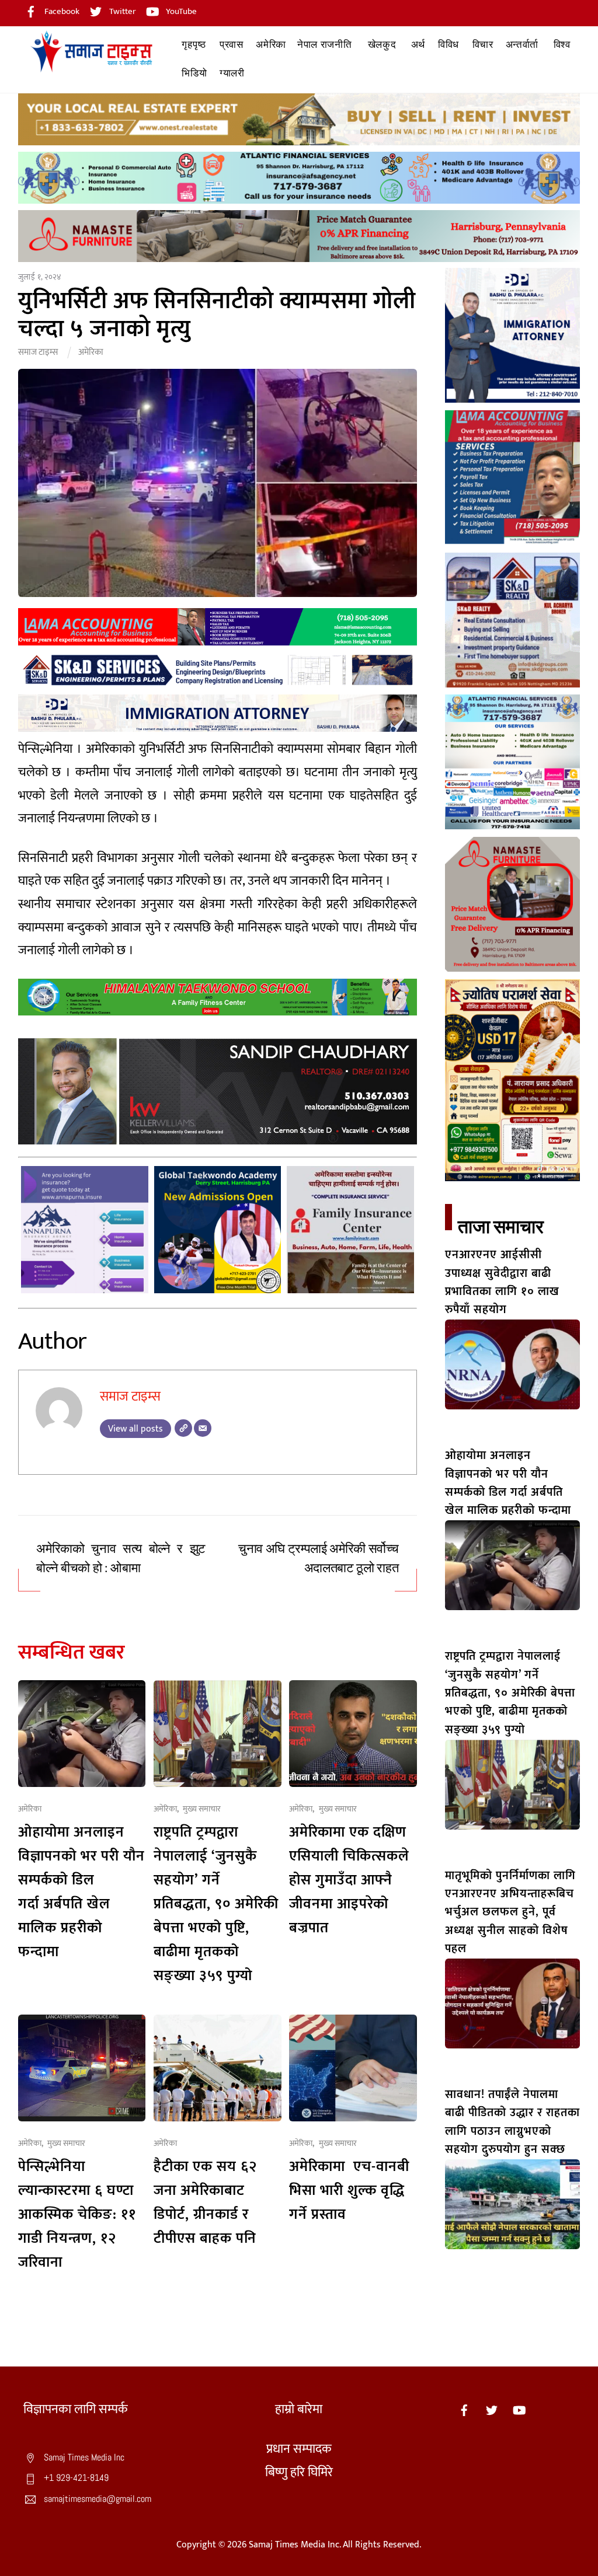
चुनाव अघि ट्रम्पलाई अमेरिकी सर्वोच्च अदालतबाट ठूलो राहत (318, 1558)
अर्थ (418, 45)
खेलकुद (382, 45)
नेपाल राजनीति (325, 45)
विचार (483, 45)
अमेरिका (271, 45)
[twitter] (492, 2409)
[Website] (183, 1428)
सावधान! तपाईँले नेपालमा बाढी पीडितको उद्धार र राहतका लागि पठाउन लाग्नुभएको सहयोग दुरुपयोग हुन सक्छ (512, 2122)
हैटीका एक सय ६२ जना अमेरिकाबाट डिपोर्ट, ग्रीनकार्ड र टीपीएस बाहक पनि (205, 2202)
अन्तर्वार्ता (522, 45)
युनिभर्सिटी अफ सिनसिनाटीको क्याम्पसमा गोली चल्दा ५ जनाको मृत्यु (217, 315)
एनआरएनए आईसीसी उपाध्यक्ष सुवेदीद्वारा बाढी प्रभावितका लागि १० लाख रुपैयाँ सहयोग (502, 1282)
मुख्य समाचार (202, 1809)
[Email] (203, 1428)
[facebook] (464, 2409)
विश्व (562, 45)
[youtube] (519, 2409)
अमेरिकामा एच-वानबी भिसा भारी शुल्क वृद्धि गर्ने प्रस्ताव (349, 2191)
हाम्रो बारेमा (299, 2409)
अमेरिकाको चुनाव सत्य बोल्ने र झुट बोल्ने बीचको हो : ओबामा (121, 1558)
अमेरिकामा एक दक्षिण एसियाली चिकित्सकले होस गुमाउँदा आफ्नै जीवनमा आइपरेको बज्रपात (349, 1880)
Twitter (122, 11)
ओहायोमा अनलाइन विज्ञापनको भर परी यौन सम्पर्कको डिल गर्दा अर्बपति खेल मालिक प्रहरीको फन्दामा (81, 1892)
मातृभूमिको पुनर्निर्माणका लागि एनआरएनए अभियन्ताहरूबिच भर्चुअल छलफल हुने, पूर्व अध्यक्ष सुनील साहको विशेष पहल (510, 1912)
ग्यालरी (232, 73)
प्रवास (232, 45)
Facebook (61, 11)
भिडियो (194, 73)
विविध (448, 45)
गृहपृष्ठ (194, 45)
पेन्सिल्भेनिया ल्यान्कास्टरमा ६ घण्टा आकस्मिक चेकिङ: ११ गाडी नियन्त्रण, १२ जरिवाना (77, 2214)
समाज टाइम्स (38, 352)
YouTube (180, 11)
